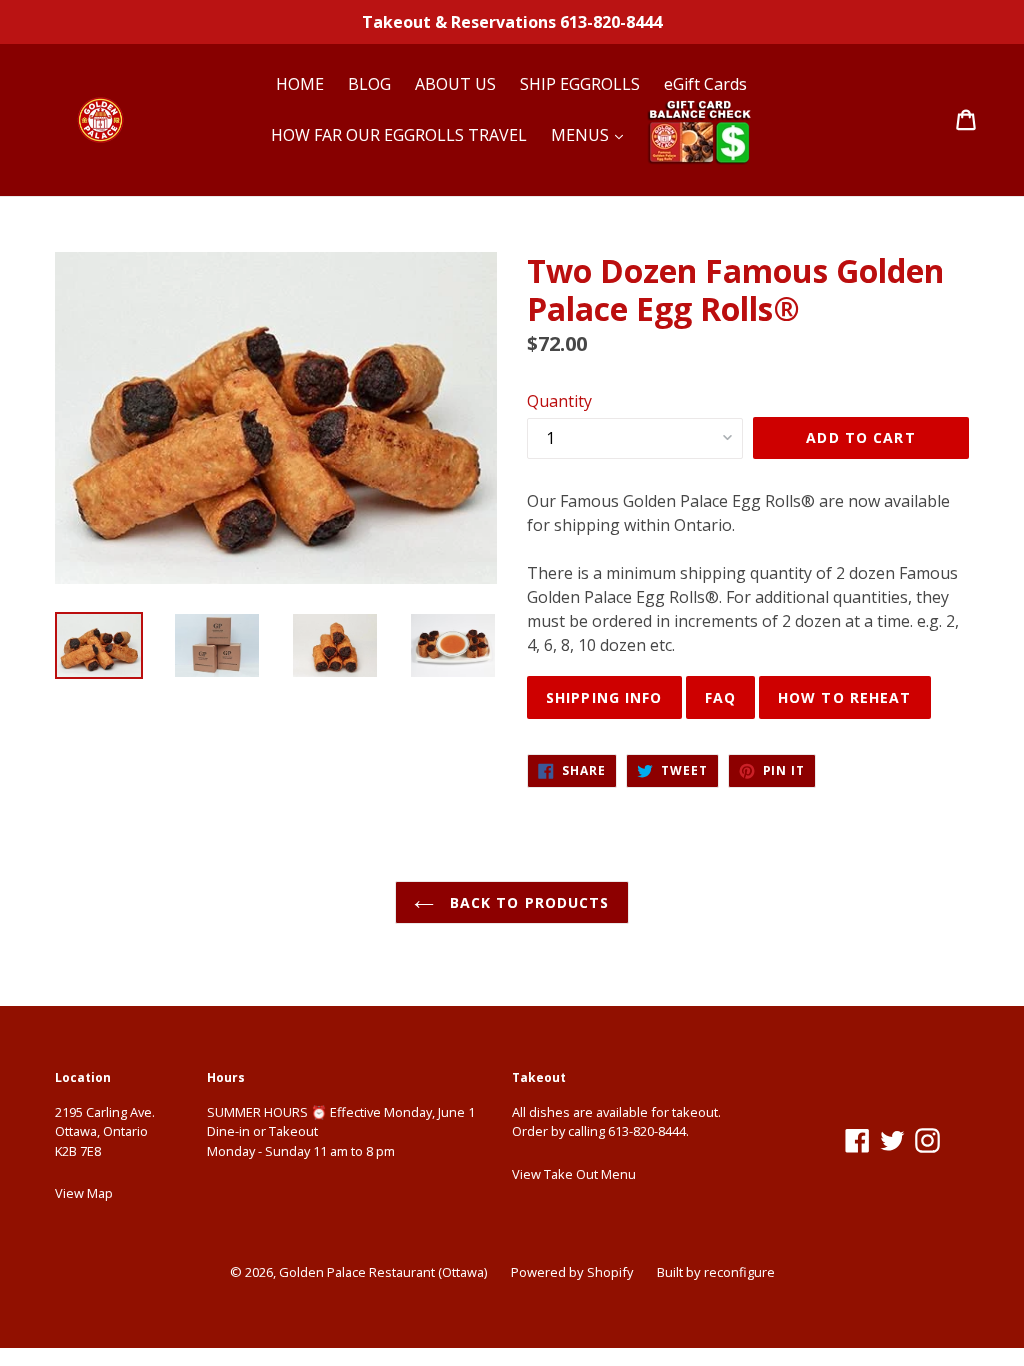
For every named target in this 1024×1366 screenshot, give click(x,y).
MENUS (582, 135)
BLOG (369, 84)
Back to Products (526, 902)
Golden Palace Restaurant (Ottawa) (383, 1272)
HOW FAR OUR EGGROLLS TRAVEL (399, 135)
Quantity (559, 401)
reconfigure (739, 1272)
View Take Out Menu (574, 1174)
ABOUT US (455, 84)
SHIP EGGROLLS (580, 84)
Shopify (610, 1272)
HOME (300, 84)
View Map (84, 1193)
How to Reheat (845, 697)
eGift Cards (705, 84)
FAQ (720, 697)
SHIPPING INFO (604, 697)
